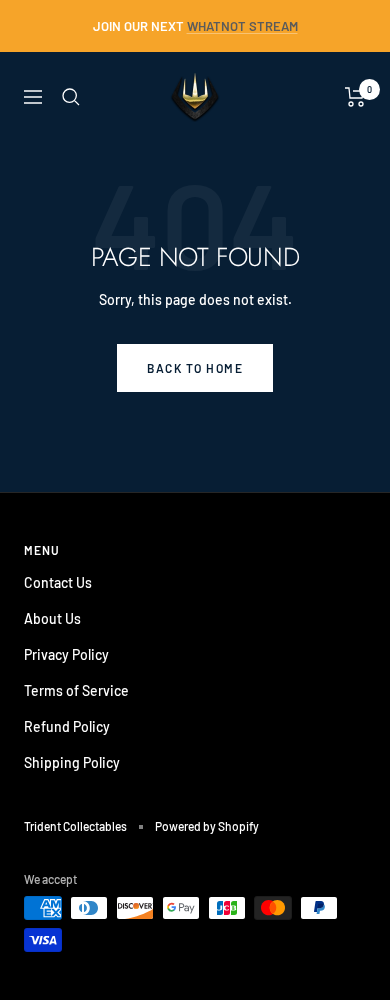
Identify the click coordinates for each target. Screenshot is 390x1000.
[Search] (71, 97)
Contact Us (58, 582)
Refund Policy (67, 726)
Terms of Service (76, 690)
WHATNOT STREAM (242, 26)
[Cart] (355, 97)
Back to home (195, 368)
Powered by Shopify (207, 826)
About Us (52, 618)
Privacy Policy (66, 654)
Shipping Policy (72, 762)
